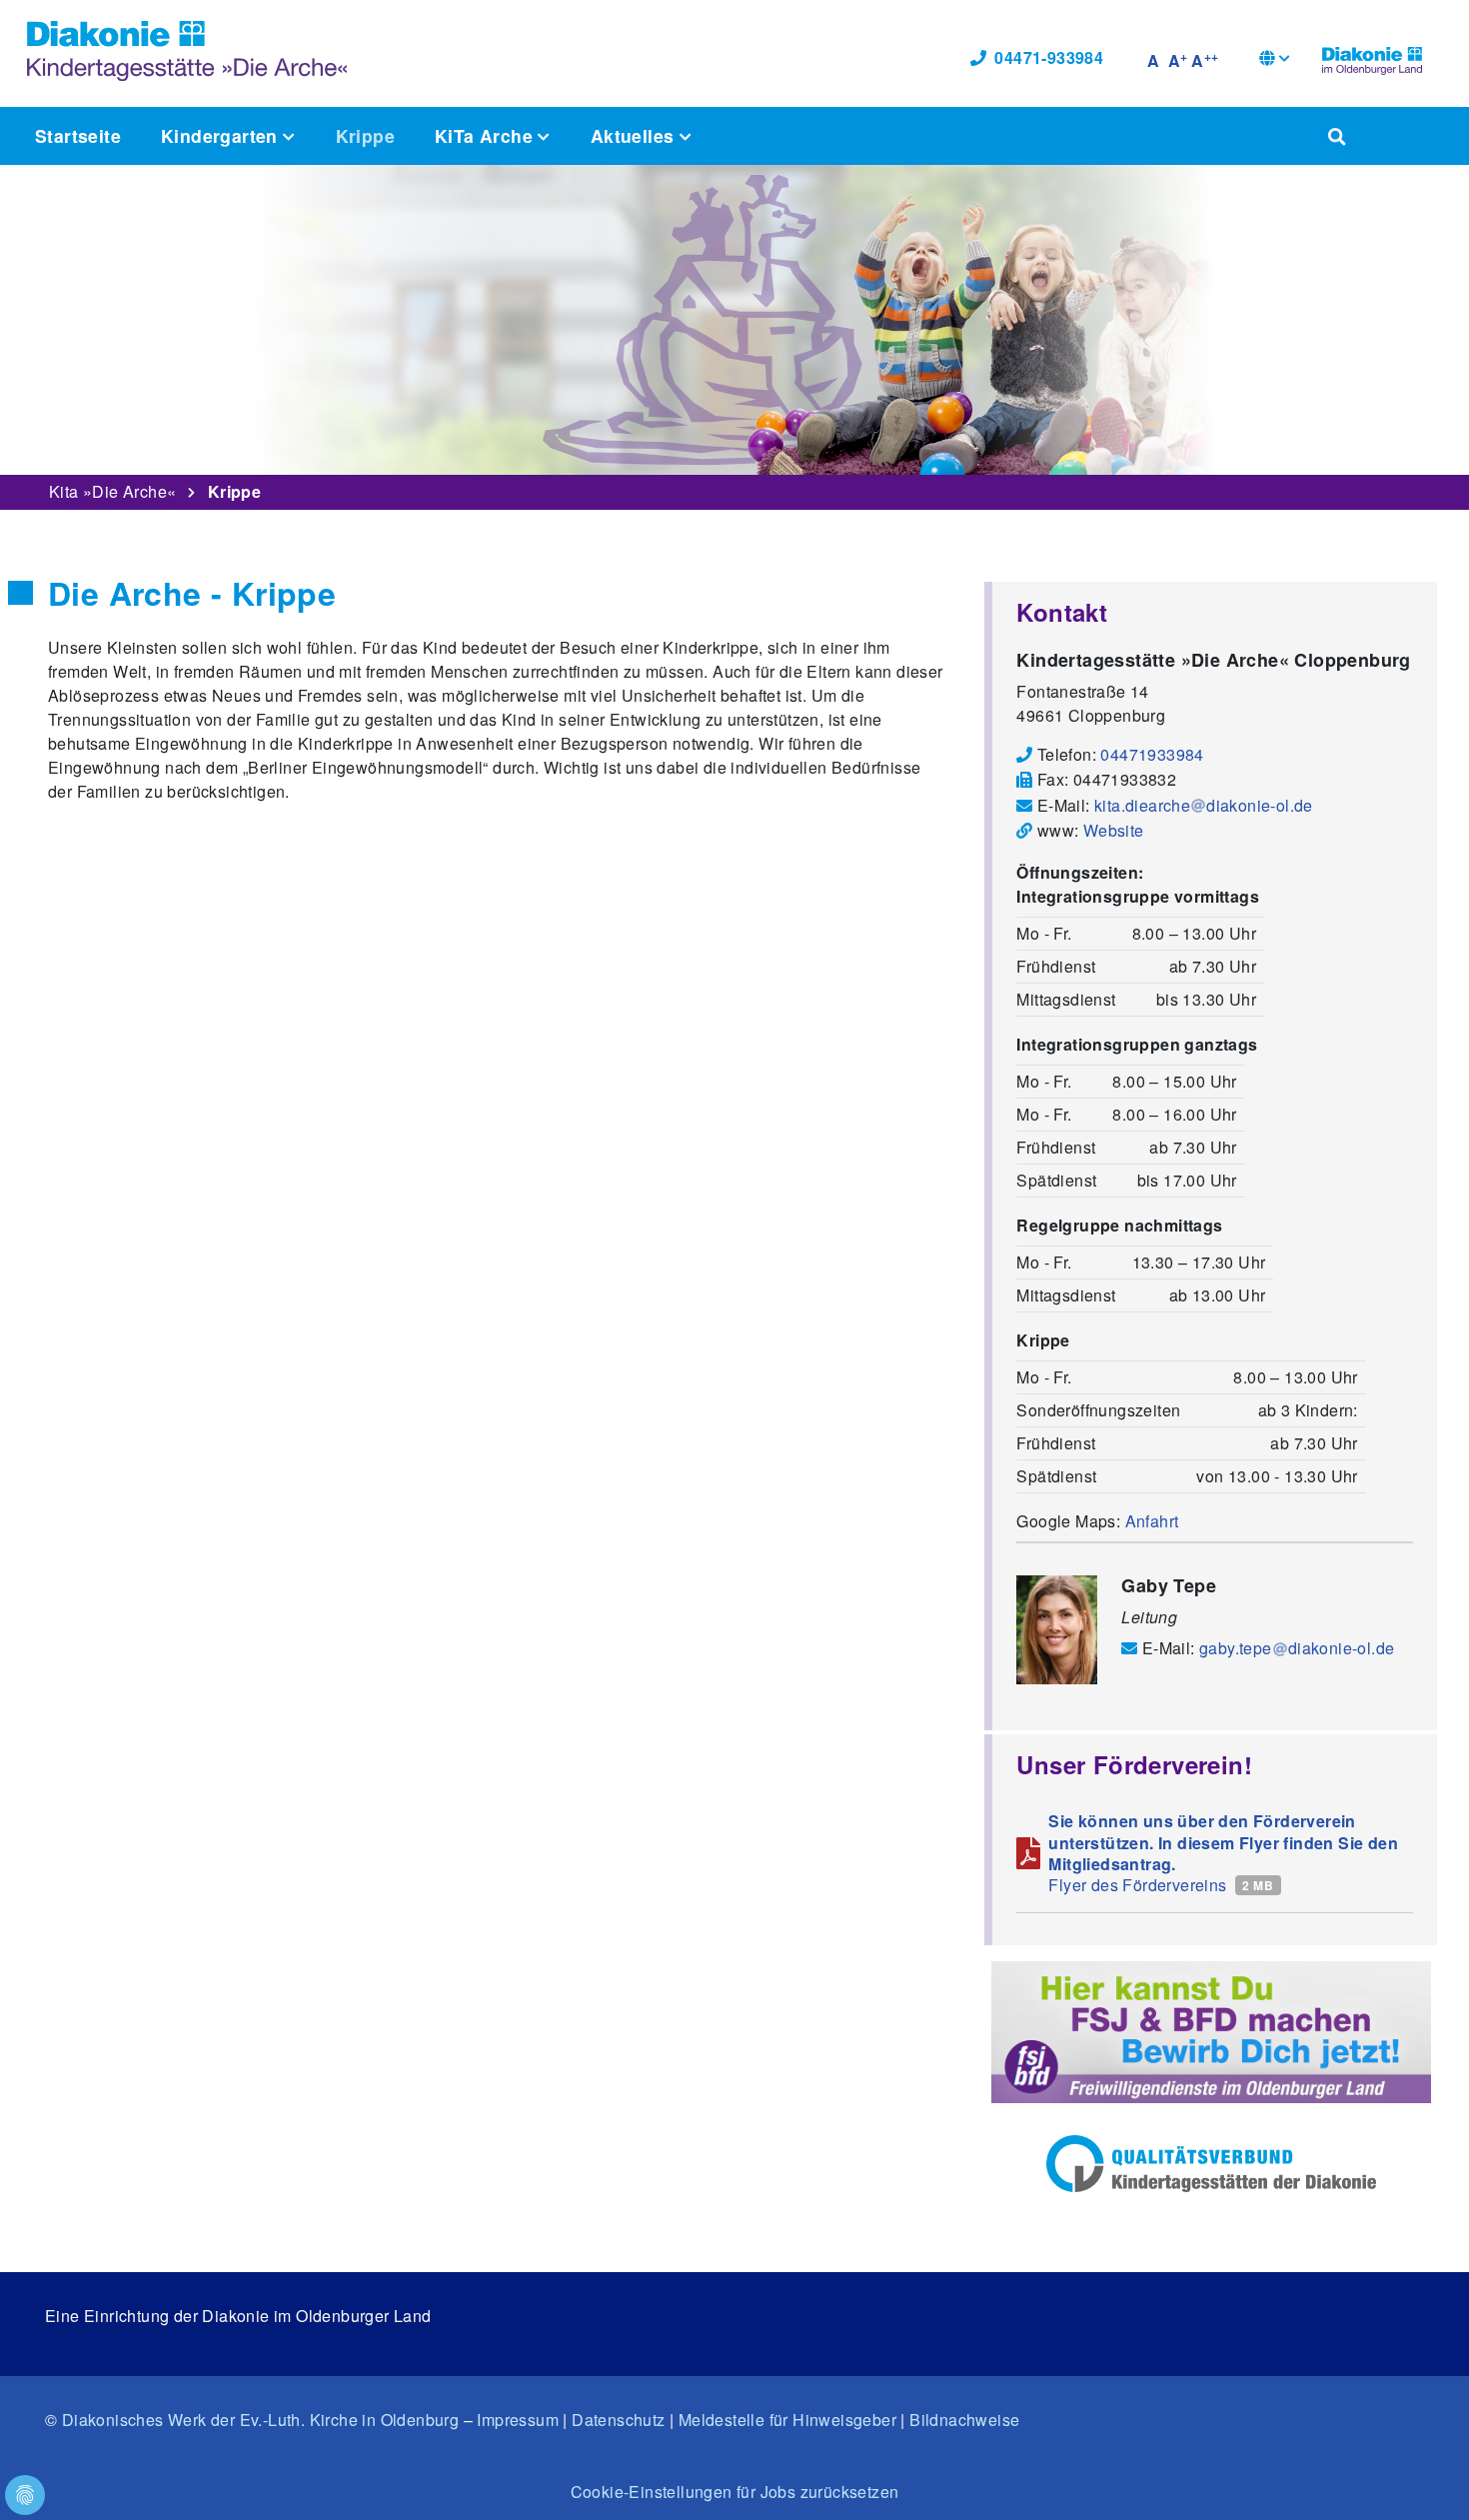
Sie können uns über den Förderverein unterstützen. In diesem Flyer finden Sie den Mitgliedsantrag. (1223, 1842)
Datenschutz (618, 2420)
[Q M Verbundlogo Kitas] (1211, 2164)
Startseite (78, 135)
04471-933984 (1049, 57)
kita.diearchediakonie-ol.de (1204, 805)
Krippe (365, 135)
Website (1114, 830)
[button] (1275, 60)
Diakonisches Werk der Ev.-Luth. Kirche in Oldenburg (260, 2420)
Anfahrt (1152, 1521)
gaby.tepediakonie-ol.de (1297, 1648)
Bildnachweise (964, 2420)
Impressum (518, 2420)
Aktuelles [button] (635, 135)
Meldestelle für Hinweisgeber (787, 2420)
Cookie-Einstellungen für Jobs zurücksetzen (735, 2492)
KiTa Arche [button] (486, 135)
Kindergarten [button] (222, 135)
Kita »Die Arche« (112, 491)
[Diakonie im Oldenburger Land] (1372, 58)
